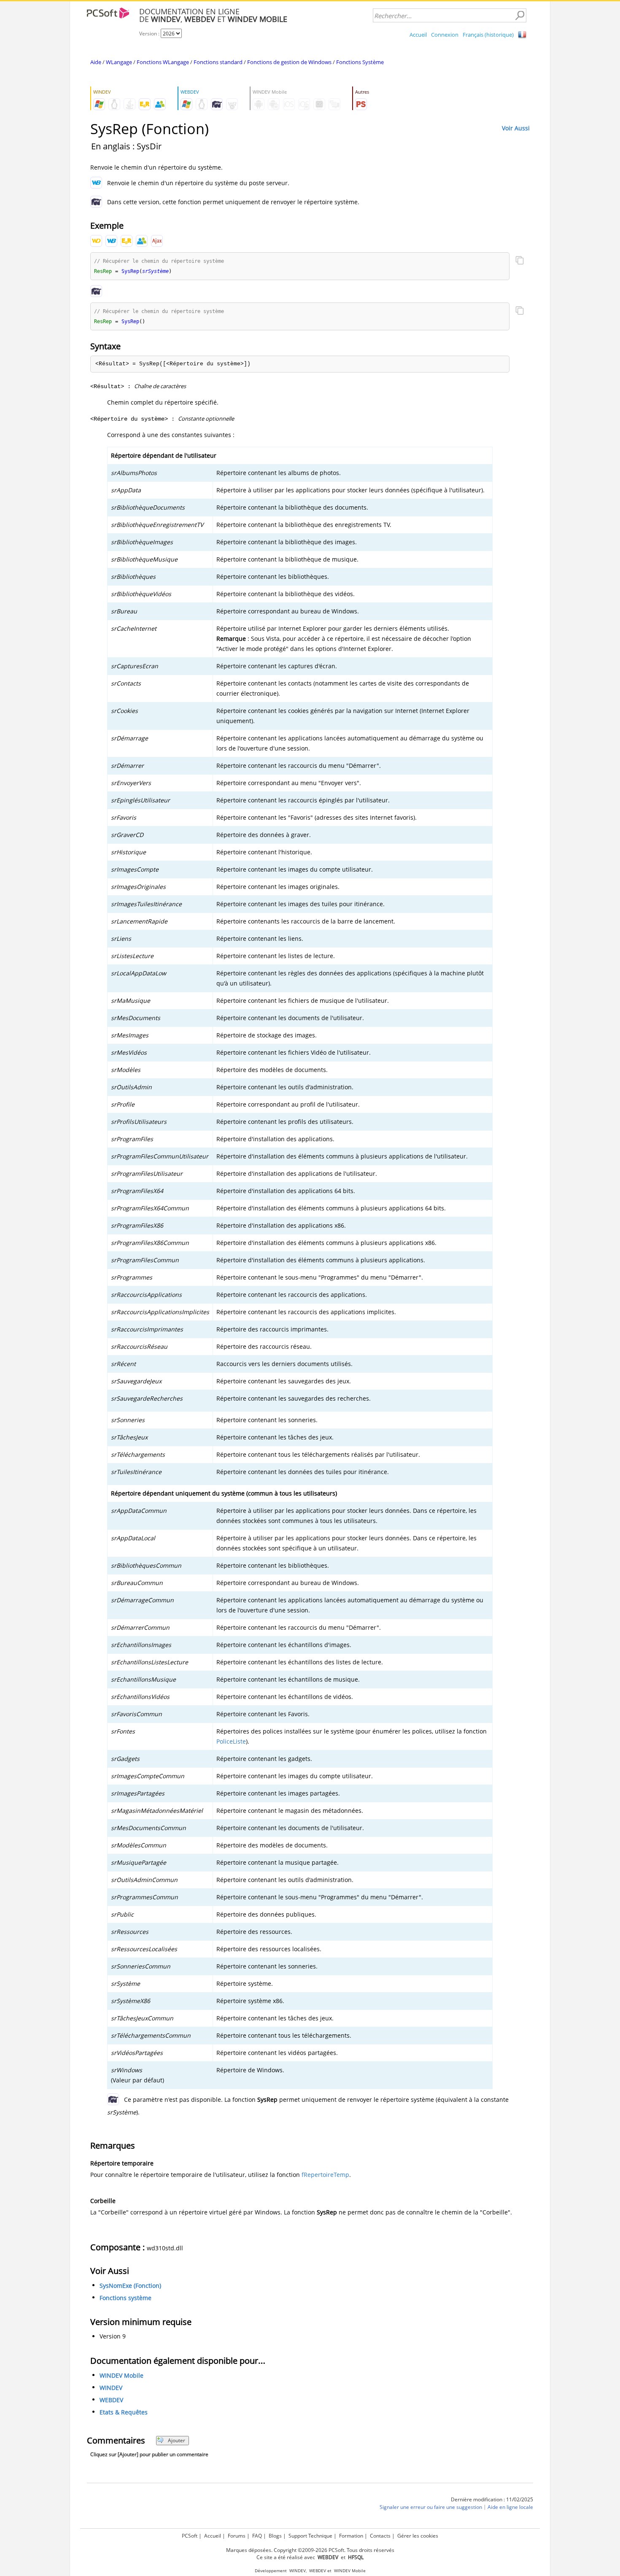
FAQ (257, 2536)
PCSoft (190, 2536)
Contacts (380, 2536)
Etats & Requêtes (124, 2412)
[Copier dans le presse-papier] (520, 261)
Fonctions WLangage (163, 62)
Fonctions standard (218, 62)
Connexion (445, 35)
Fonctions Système (360, 62)
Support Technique (310, 2536)
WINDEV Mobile (121, 2375)
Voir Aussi (516, 128)
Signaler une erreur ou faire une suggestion (431, 2507)
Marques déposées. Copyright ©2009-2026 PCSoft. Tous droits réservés (310, 2550)
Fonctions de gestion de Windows (289, 62)
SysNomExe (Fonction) (130, 2286)
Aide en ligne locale (510, 2507)
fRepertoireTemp (325, 2175)
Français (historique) (488, 35)
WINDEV (111, 2388)
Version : (150, 34)
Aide (96, 62)
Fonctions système (125, 2298)
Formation (351, 2536)
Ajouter (177, 2440)
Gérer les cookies (418, 2536)
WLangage (119, 62)
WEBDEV (111, 2400)
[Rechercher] (520, 16)
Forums (237, 2536)
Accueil (418, 35)
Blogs (275, 2536)
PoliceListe (231, 1741)
